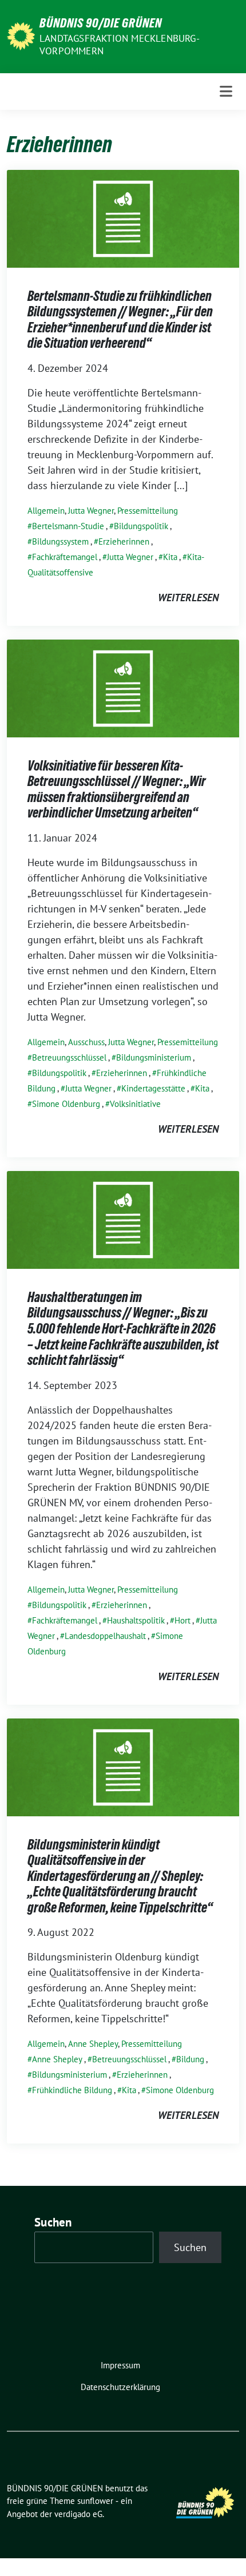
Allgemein (46, 511)
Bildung (190, 2059)
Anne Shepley (93, 2044)
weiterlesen (188, 598)
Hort (182, 1620)
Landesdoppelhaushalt (105, 1636)
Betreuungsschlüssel (69, 1057)
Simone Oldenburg (66, 1104)
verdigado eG (78, 2514)
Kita (170, 557)
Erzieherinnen (124, 541)
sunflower (95, 2501)
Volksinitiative (135, 1104)
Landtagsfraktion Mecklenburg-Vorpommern (120, 45)
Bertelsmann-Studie (68, 526)
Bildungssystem (60, 541)
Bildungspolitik (141, 526)
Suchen (53, 2222)
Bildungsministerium (154, 1057)
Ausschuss (86, 1042)
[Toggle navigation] (226, 91)
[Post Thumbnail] (123, 218)
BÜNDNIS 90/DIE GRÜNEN (101, 23)
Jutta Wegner (91, 511)
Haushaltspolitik (136, 1620)
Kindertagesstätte (153, 1088)
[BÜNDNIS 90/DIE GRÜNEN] (21, 35)
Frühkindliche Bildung (72, 2090)
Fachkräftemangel (65, 557)
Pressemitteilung (148, 511)
